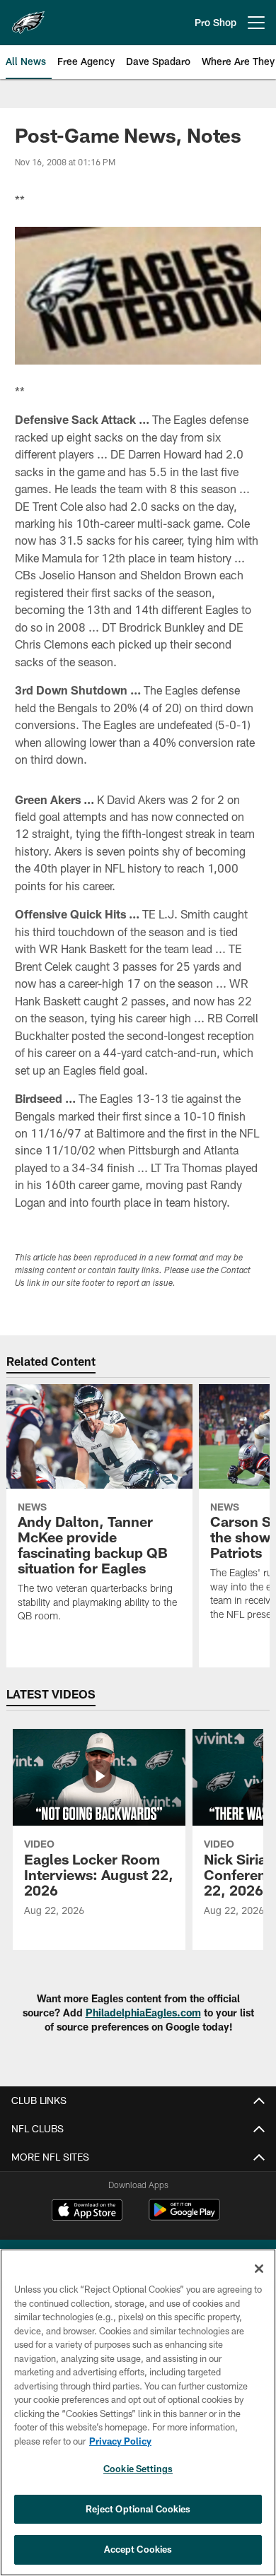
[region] (138, 2412)
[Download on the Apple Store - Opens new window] (87, 2211)
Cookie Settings (138, 2469)
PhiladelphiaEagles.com (143, 2013)
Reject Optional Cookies (138, 2509)
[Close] (259, 2269)
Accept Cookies (138, 2549)
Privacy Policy (120, 2441)
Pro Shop (215, 22)
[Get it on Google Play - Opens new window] (184, 2217)
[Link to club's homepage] (28, 17)
